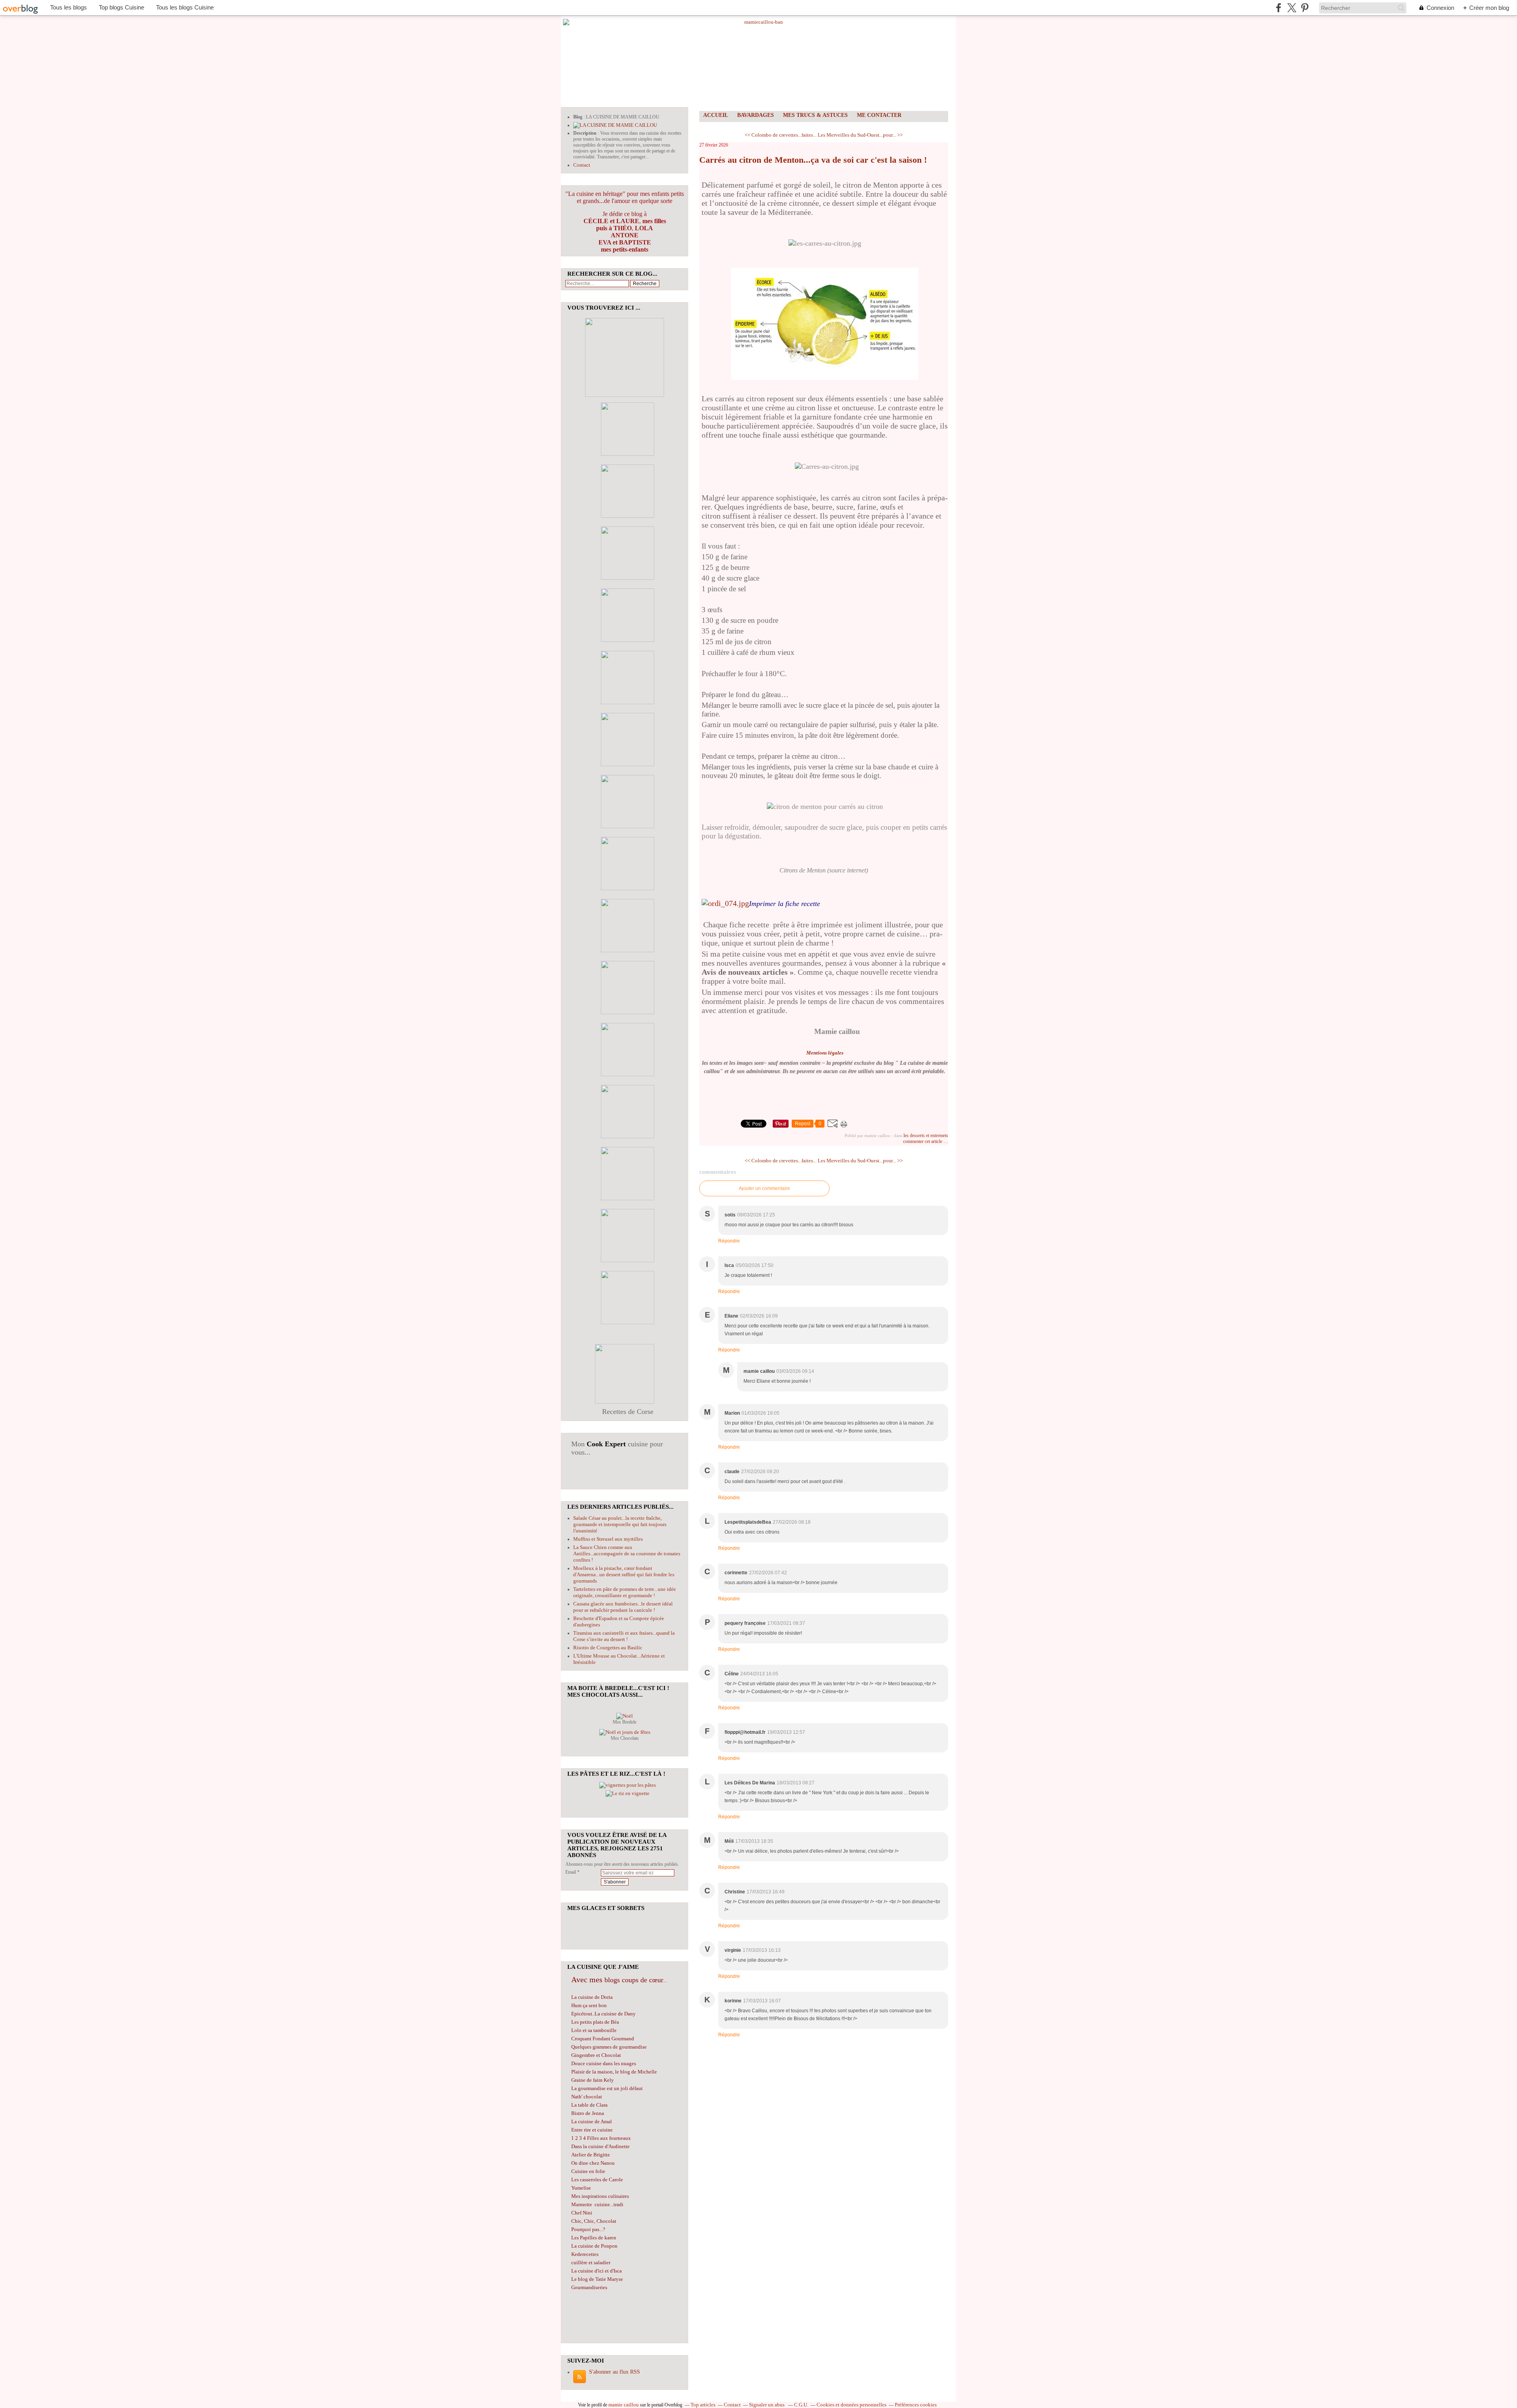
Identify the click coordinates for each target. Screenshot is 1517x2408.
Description (585, 133)
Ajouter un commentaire (764, 1188)
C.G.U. (801, 2405)
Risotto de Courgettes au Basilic (608, 1648)
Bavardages (756, 115)
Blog (578, 117)
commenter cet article (923, 1141)
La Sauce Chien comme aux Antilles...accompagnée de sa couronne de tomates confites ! (627, 1554)
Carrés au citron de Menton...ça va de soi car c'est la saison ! (813, 160)
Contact (582, 165)
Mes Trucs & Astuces (815, 115)
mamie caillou (624, 2405)
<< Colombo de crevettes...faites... (781, 135)
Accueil (716, 115)
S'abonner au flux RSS (615, 2372)
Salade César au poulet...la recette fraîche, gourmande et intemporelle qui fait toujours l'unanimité (620, 1524)
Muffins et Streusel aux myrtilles (608, 1539)
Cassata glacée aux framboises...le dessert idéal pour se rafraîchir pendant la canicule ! (623, 1607)
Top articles (703, 2405)
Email (571, 1872)
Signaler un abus (767, 2405)
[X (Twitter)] (1292, 8)
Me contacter (879, 115)
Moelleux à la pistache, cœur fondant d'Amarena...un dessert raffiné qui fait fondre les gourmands (624, 1574)
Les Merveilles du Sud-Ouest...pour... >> (860, 135)
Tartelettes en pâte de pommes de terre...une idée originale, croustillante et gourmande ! (625, 1592)
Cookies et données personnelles (852, 2405)
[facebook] (1279, 8)
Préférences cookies (916, 2405)
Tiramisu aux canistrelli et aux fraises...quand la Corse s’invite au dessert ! (624, 1636)
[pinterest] (1305, 8)
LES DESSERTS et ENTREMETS (926, 1135)
